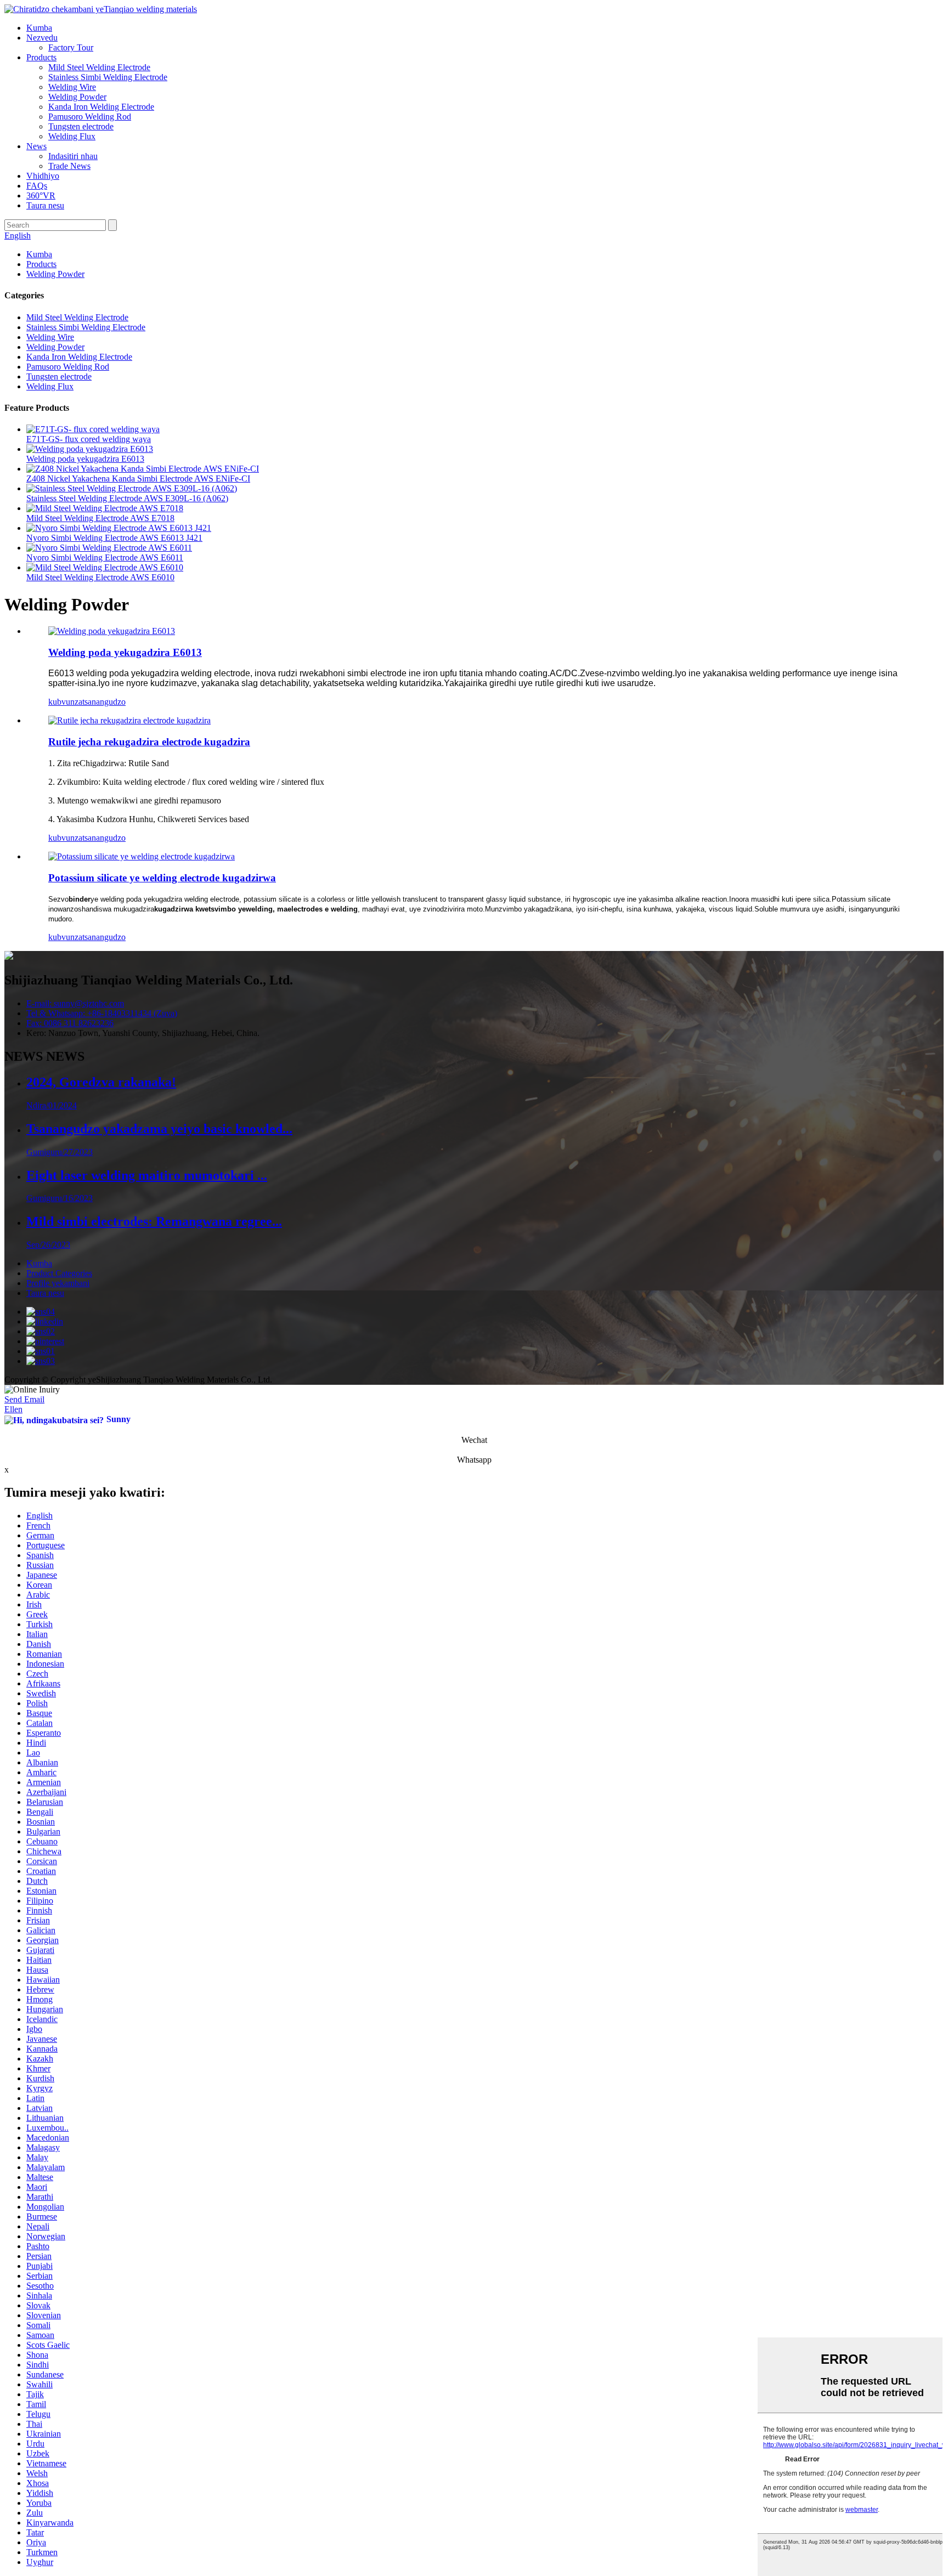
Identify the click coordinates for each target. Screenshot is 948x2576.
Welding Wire (72, 87)
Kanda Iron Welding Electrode (101, 107)
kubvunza (65, 702)
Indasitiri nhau (73, 156)
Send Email (24, 1399)
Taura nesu (45, 205)
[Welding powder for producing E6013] (112, 631)
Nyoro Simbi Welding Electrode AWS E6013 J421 (114, 538)
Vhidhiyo (43, 176)
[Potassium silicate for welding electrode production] (142, 856)
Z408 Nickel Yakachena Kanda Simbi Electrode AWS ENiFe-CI (138, 479)
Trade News (69, 166)
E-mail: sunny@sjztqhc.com (75, 1003)
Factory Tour (71, 47)
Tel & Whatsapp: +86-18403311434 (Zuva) (102, 1013)
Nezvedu (42, 38)
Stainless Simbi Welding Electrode (108, 77)
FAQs (37, 186)
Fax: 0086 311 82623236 (70, 1023)
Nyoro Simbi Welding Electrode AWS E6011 (105, 557)
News (36, 146)
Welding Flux (72, 136)
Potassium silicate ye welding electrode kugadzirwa (162, 878)
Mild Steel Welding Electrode (99, 67)
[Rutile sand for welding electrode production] (129, 720)
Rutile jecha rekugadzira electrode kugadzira (149, 742)
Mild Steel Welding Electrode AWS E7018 (100, 518)
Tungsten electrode (81, 126)
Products (41, 57)
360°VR (41, 196)
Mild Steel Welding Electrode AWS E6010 (100, 577)
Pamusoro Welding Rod (90, 117)
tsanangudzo (104, 702)
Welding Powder (77, 97)
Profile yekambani (58, 1283)
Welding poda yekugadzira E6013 (85, 459)
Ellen (13, 1409)
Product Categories (59, 1273)
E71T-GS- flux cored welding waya (89, 439)
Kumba (39, 28)
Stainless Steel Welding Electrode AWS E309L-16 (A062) (127, 498)
